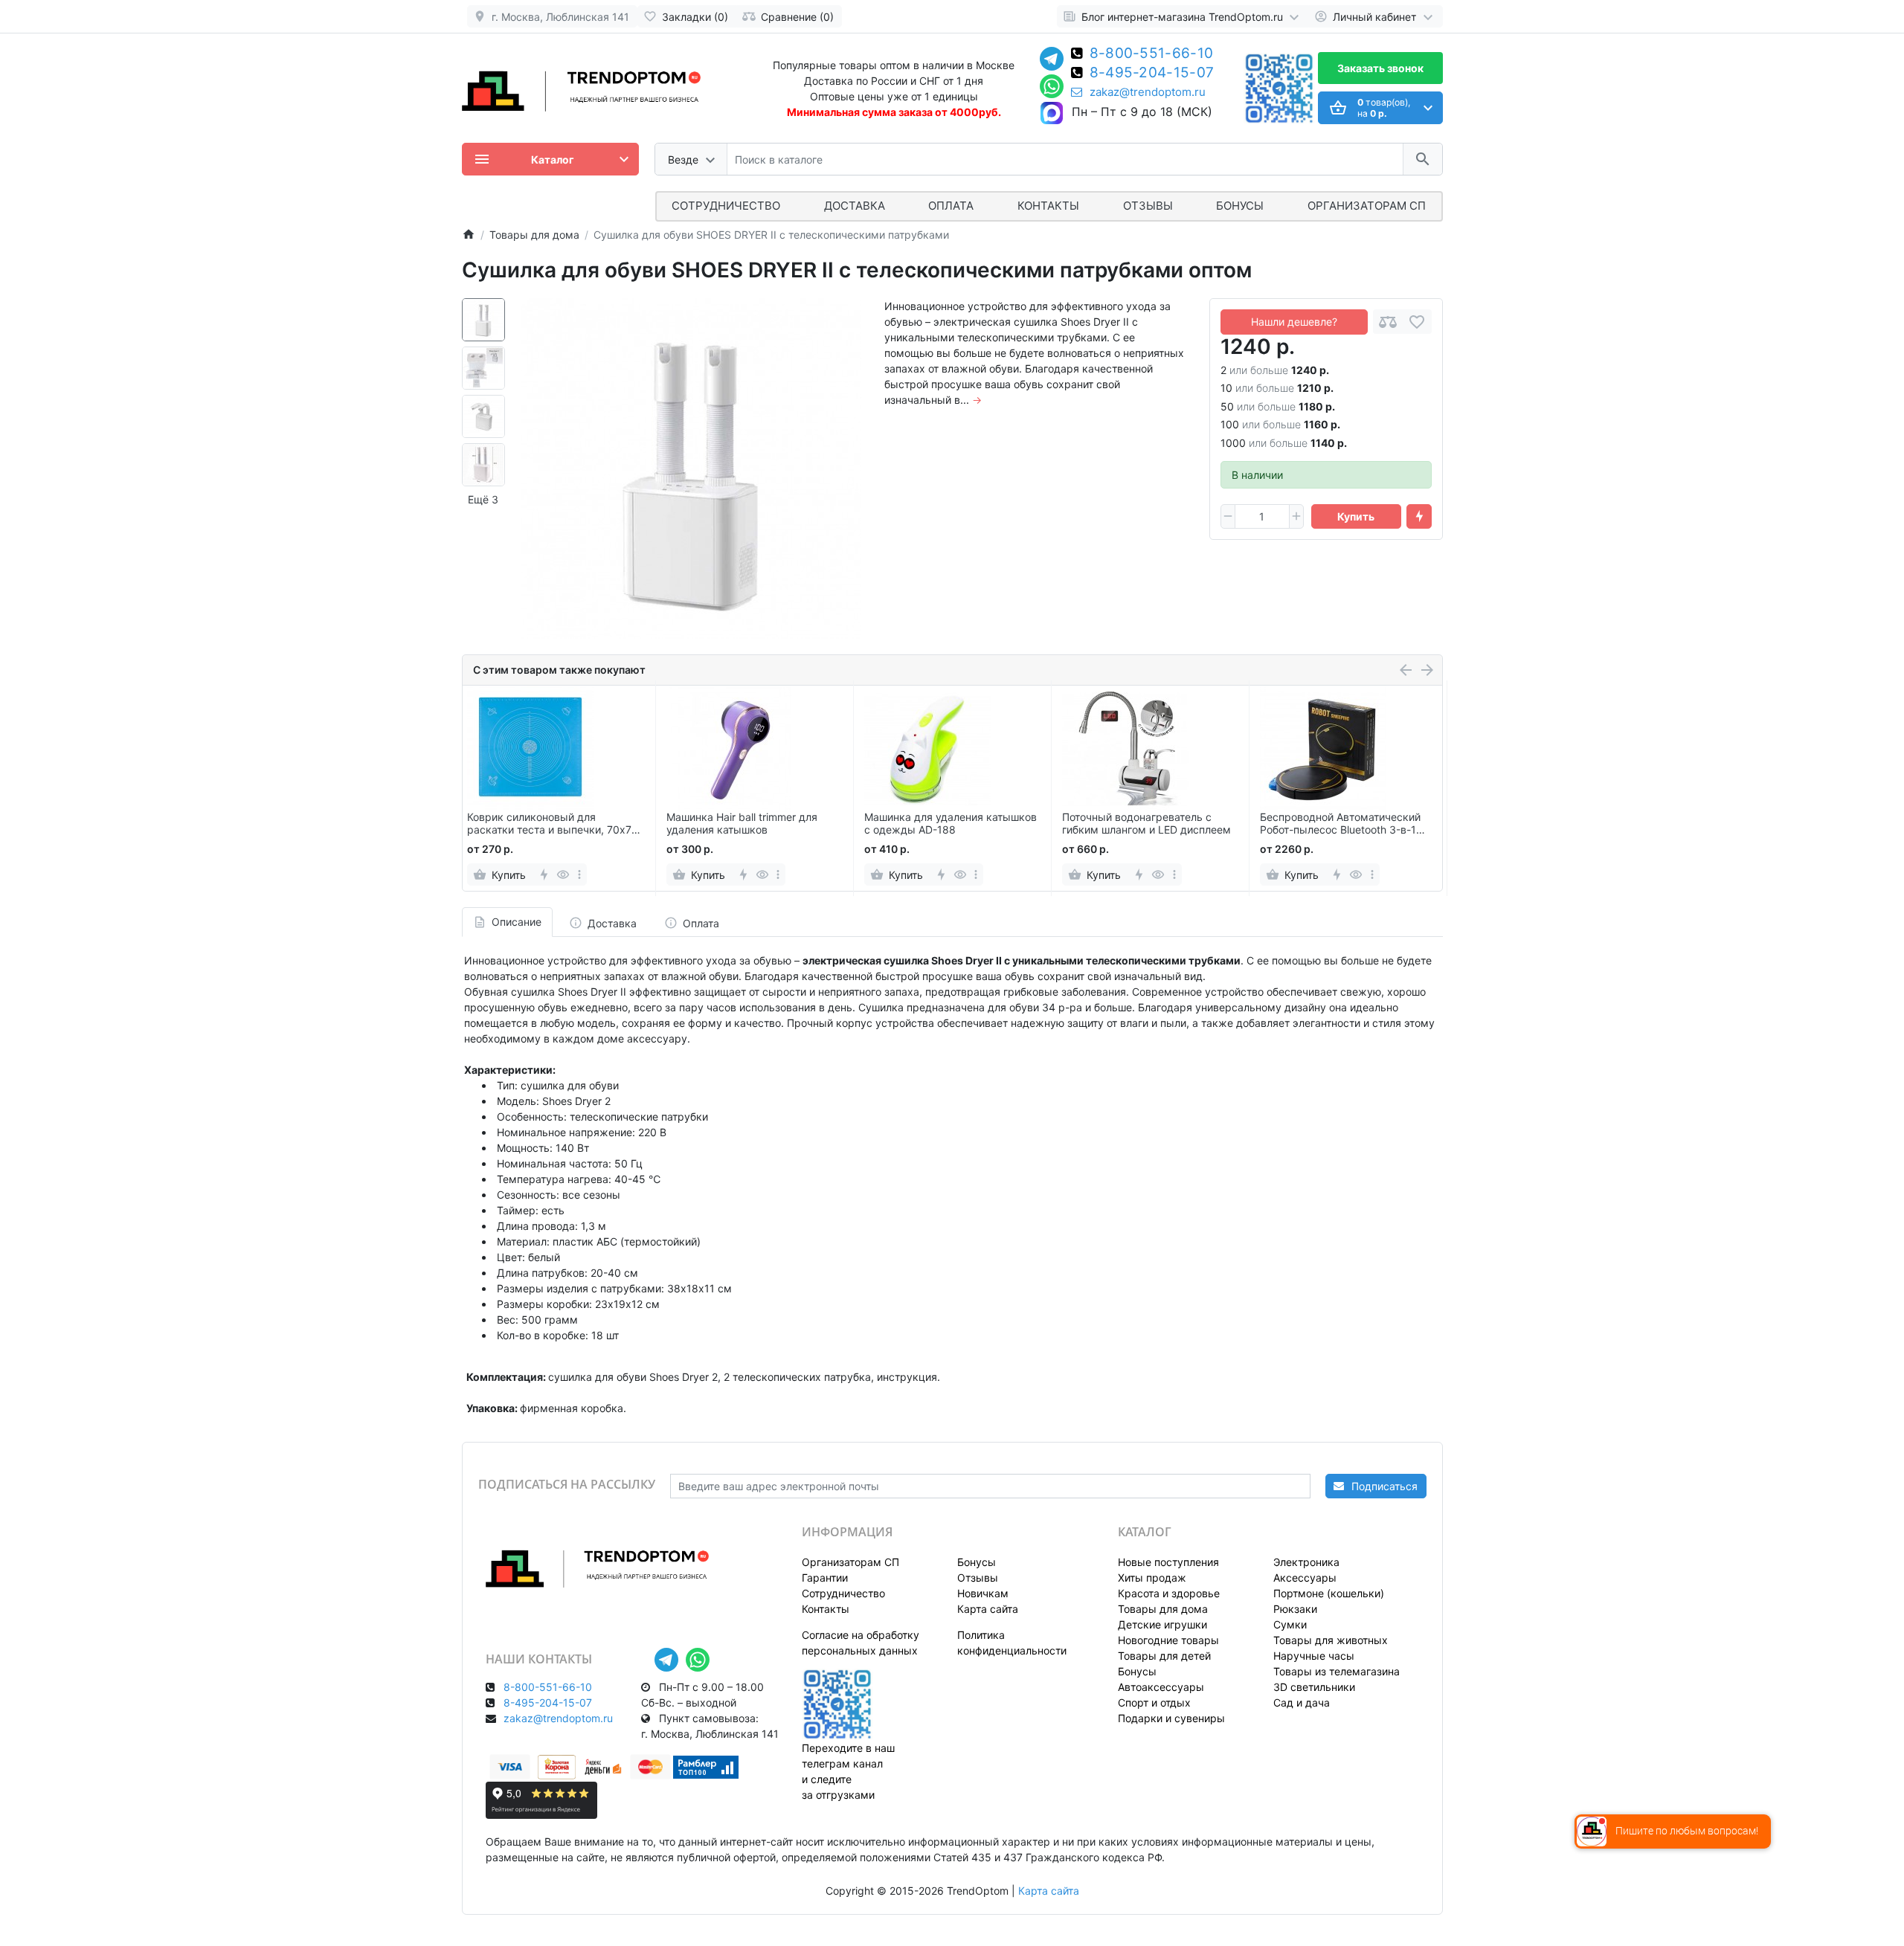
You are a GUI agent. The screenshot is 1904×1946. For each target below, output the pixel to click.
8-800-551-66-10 (1152, 54)
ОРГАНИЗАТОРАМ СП (1367, 206)
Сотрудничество (843, 1593)
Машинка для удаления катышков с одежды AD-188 (951, 824)
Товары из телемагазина (1337, 1671)
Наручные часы (1314, 1656)
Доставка (855, 206)
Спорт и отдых (1154, 1702)
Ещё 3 (483, 499)
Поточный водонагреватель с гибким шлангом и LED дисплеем (1146, 824)
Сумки (1290, 1624)
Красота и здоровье (1169, 1593)
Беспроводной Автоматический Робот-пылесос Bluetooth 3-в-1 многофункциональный (1340, 824)
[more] (579, 874)
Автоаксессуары (1161, 1687)
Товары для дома (1163, 1609)
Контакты (1048, 206)
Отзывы (1148, 206)
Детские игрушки (1162, 1624)
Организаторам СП (850, 1562)
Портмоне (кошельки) (1329, 1593)
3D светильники (1314, 1687)
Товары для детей (1164, 1656)
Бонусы (1240, 206)
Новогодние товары (1168, 1640)
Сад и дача (1302, 1702)
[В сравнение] (1388, 322)
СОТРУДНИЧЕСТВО (726, 206)
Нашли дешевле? (1294, 322)
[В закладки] (1417, 322)
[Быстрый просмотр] (563, 874)
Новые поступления (1168, 1562)
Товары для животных (1331, 1640)
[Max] (1052, 114)
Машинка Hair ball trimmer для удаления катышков (742, 824)
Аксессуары (1305, 1578)
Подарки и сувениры (1171, 1718)
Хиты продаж (1152, 1578)
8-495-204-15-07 (1152, 74)
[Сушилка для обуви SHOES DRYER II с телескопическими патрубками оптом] (691, 468)
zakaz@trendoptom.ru (1148, 92)
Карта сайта (988, 1609)
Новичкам (983, 1593)
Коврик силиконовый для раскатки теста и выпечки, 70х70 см (553, 824)
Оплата (951, 206)
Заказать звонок (1380, 68)
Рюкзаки (1295, 1609)
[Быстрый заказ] (1419, 517)
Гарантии (825, 1578)
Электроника (1306, 1562)
